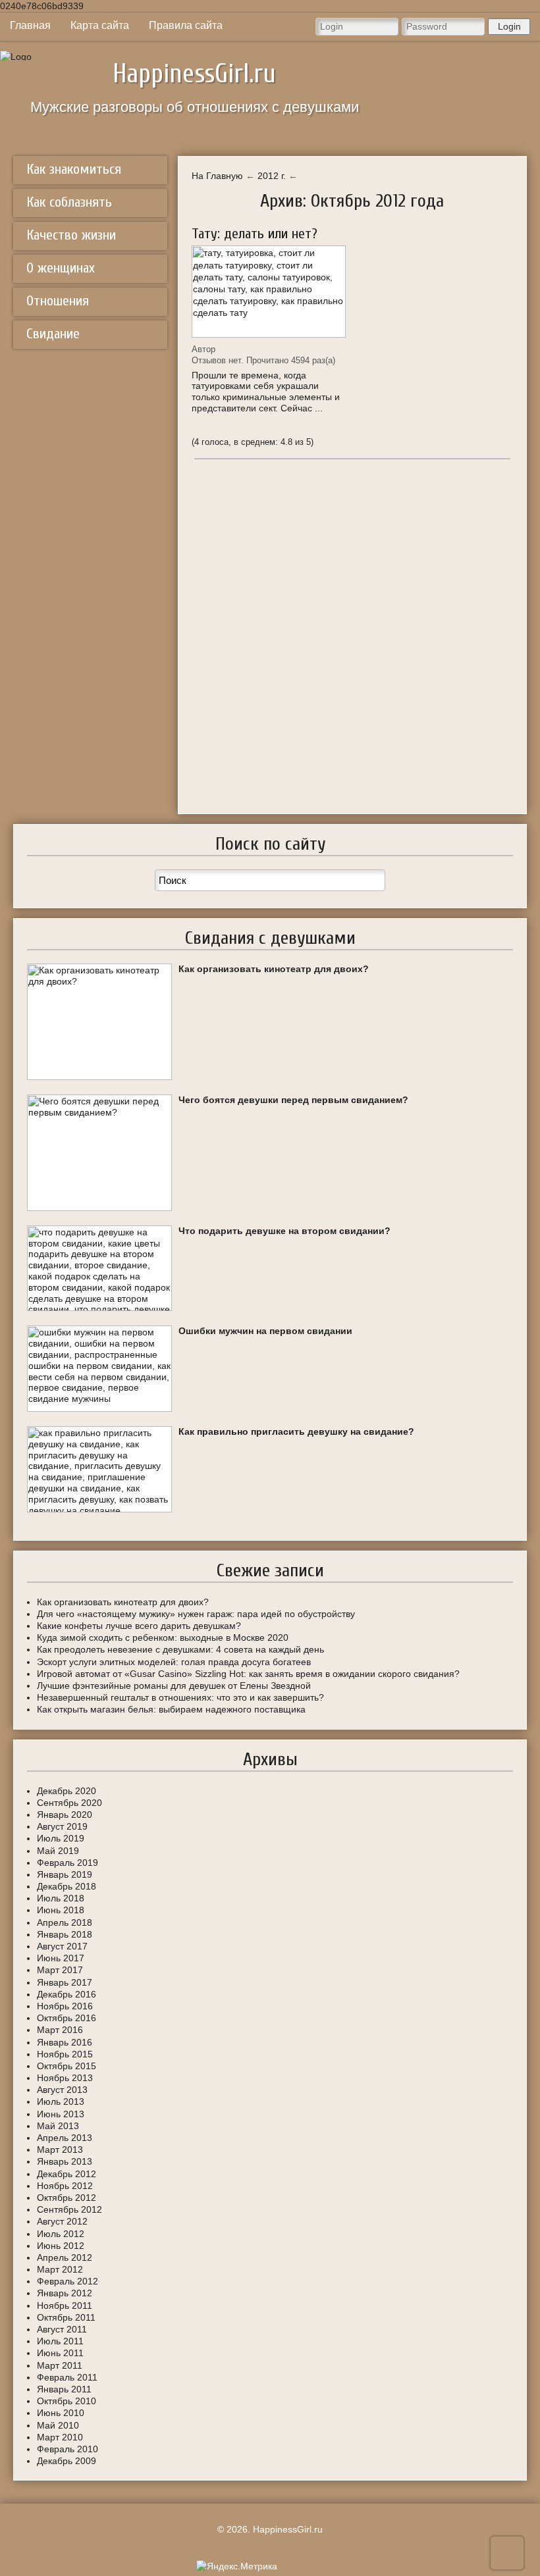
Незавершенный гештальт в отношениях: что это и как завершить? (180, 1697)
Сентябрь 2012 (69, 2209)
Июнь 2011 (60, 2353)
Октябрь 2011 (66, 2317)
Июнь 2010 (61, 2413)
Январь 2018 (65, 1934)
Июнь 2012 (61, 2246)
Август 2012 (62, 2221)
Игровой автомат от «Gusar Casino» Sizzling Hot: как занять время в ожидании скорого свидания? (248, 1674)
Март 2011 (60, 2365)
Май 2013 (58, 2126)
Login (509, 26)
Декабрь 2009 (67, 2461)
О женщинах (61, 268)
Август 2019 (62, 1826)
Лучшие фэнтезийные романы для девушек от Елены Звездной (174, 1686)
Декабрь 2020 (67, 1791)
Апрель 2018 (65, 1922)
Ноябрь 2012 (65, 2186)
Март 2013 (60, 2150)
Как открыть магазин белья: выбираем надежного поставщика (171, 1709)
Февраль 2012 (67, 2281)
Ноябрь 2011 (65, 2306)
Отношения (58, 301)
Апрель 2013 (65, 2138)
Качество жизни (71, 235)
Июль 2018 (61, 1898)
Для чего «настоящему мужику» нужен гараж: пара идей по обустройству (196, 1614)
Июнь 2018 (61, 1910)
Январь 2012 (65, 2293)
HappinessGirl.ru (194, 74)
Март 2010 (60, 2437)
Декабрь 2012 (67, 2174)
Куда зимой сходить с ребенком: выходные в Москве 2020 (163, 1637)
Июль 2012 (61, 2234)
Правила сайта (186, 25)
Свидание (53, 334)
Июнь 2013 (61, 2114)
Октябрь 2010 (67, 2401)
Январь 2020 (65, 1815)
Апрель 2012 (65, 2257)
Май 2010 (58, 2425)
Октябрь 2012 (67, 2198)
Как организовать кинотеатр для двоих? (274, 969)
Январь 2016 (65, 2042)
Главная (30, 25)
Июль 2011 (60, 2341)
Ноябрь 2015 (65, 2054)
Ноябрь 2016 (65, 2006)
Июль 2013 (61, 2101)
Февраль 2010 (67, 2449)
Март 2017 (60, 1970)
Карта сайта (100, 25)
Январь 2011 (64, 2389)
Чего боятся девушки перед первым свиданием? (293, 1100)
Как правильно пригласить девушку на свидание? (296, 1431)
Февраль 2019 (67, 1863)
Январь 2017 (65, 1982)
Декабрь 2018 (67, 1886)
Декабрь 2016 (67, 1994)
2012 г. (272, 176)
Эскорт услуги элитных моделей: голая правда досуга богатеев (174, 1662)
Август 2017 (62, 1946)
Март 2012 (60, 2269)
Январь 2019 (65, 1874)
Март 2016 (60, 2030)
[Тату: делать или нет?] (269, 292)
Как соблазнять (69, 202)
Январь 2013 (65, 2161)
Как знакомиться (74, 169)
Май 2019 (58, 1851)
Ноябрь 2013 (65, 2078)
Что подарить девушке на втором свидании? (284, 1231)
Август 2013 (62, 2090)
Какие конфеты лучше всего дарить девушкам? (139, 1626)
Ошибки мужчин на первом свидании (265, 1331)
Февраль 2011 (67, 2377)
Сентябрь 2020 (69, 1803)
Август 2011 (62, 2329)
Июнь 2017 (61, 1958)
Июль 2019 (61, 1838)
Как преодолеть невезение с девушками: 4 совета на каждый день (180, 1649)
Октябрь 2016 (67, 2018)
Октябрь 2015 (67, 2066)
